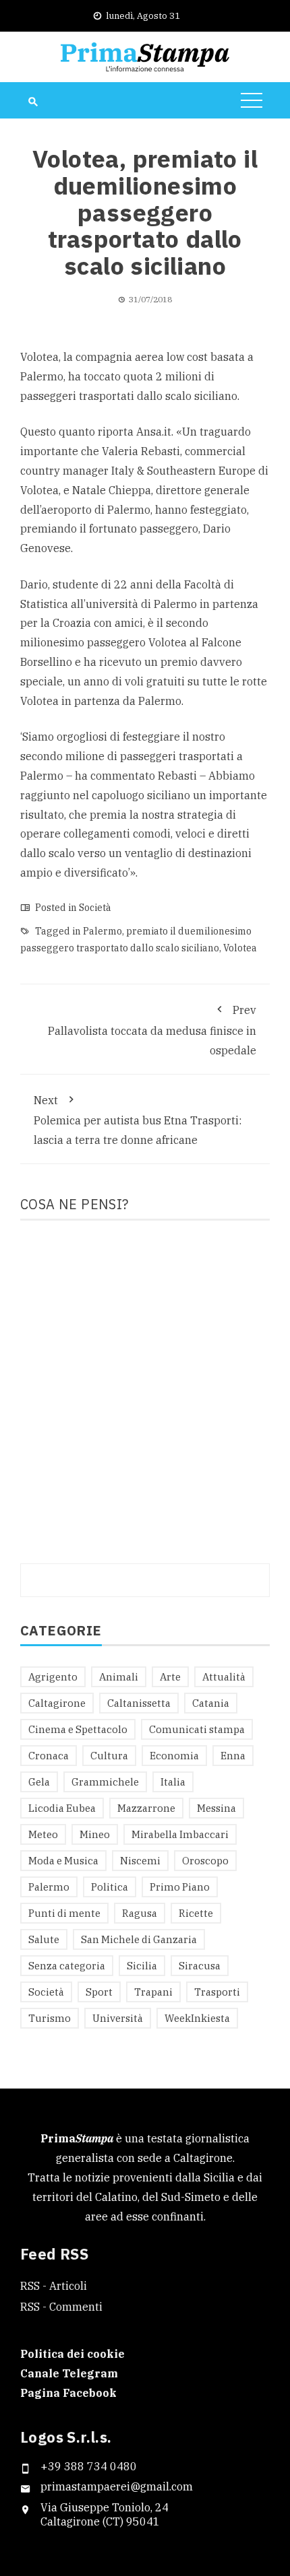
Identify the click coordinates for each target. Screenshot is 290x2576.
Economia (174, 1756)
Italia (173, 1782)
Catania (211, 1703)
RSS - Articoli (54, 2286)
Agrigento (53, 1677)
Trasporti (217, 1992)
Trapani (153, 1992)
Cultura (109, 1756)
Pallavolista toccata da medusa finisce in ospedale (152, 1030)
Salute (44, 1939)
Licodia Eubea (62, 1808)
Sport (99, 1992)
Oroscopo (205, 1861)
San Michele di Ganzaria (139, 1939)
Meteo (43, 1834)
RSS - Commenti (61, 2307)
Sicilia (142, 1966)
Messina (216, 1808)
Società (95, 908)
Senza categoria (67, 1966)
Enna (233, 1756)
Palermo (103, 931)
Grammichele (105, 1782)
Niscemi (140, 1861)
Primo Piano (180, 1887)
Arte (170, 1677)
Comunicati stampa (197, 1729)
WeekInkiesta (197, 2018)
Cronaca (49, 1756)
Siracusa (200, 1966)
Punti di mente (64, 1913)
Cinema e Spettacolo (78, 1729)
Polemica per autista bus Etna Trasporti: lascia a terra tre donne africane (138, 1120)
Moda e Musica (63, 1861)
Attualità (224, 1677)
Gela (39, 1782)
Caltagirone (57, 1703)
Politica (110, 1887)
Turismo (50, 2018)
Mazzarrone (146, 1808)
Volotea (240, 948)
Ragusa (140, 1913)
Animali (119, 1677)
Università (118, 2018)
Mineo (95, 1834)
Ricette (196, 1913)
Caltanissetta (139, 1703)
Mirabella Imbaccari (180, 1834)
